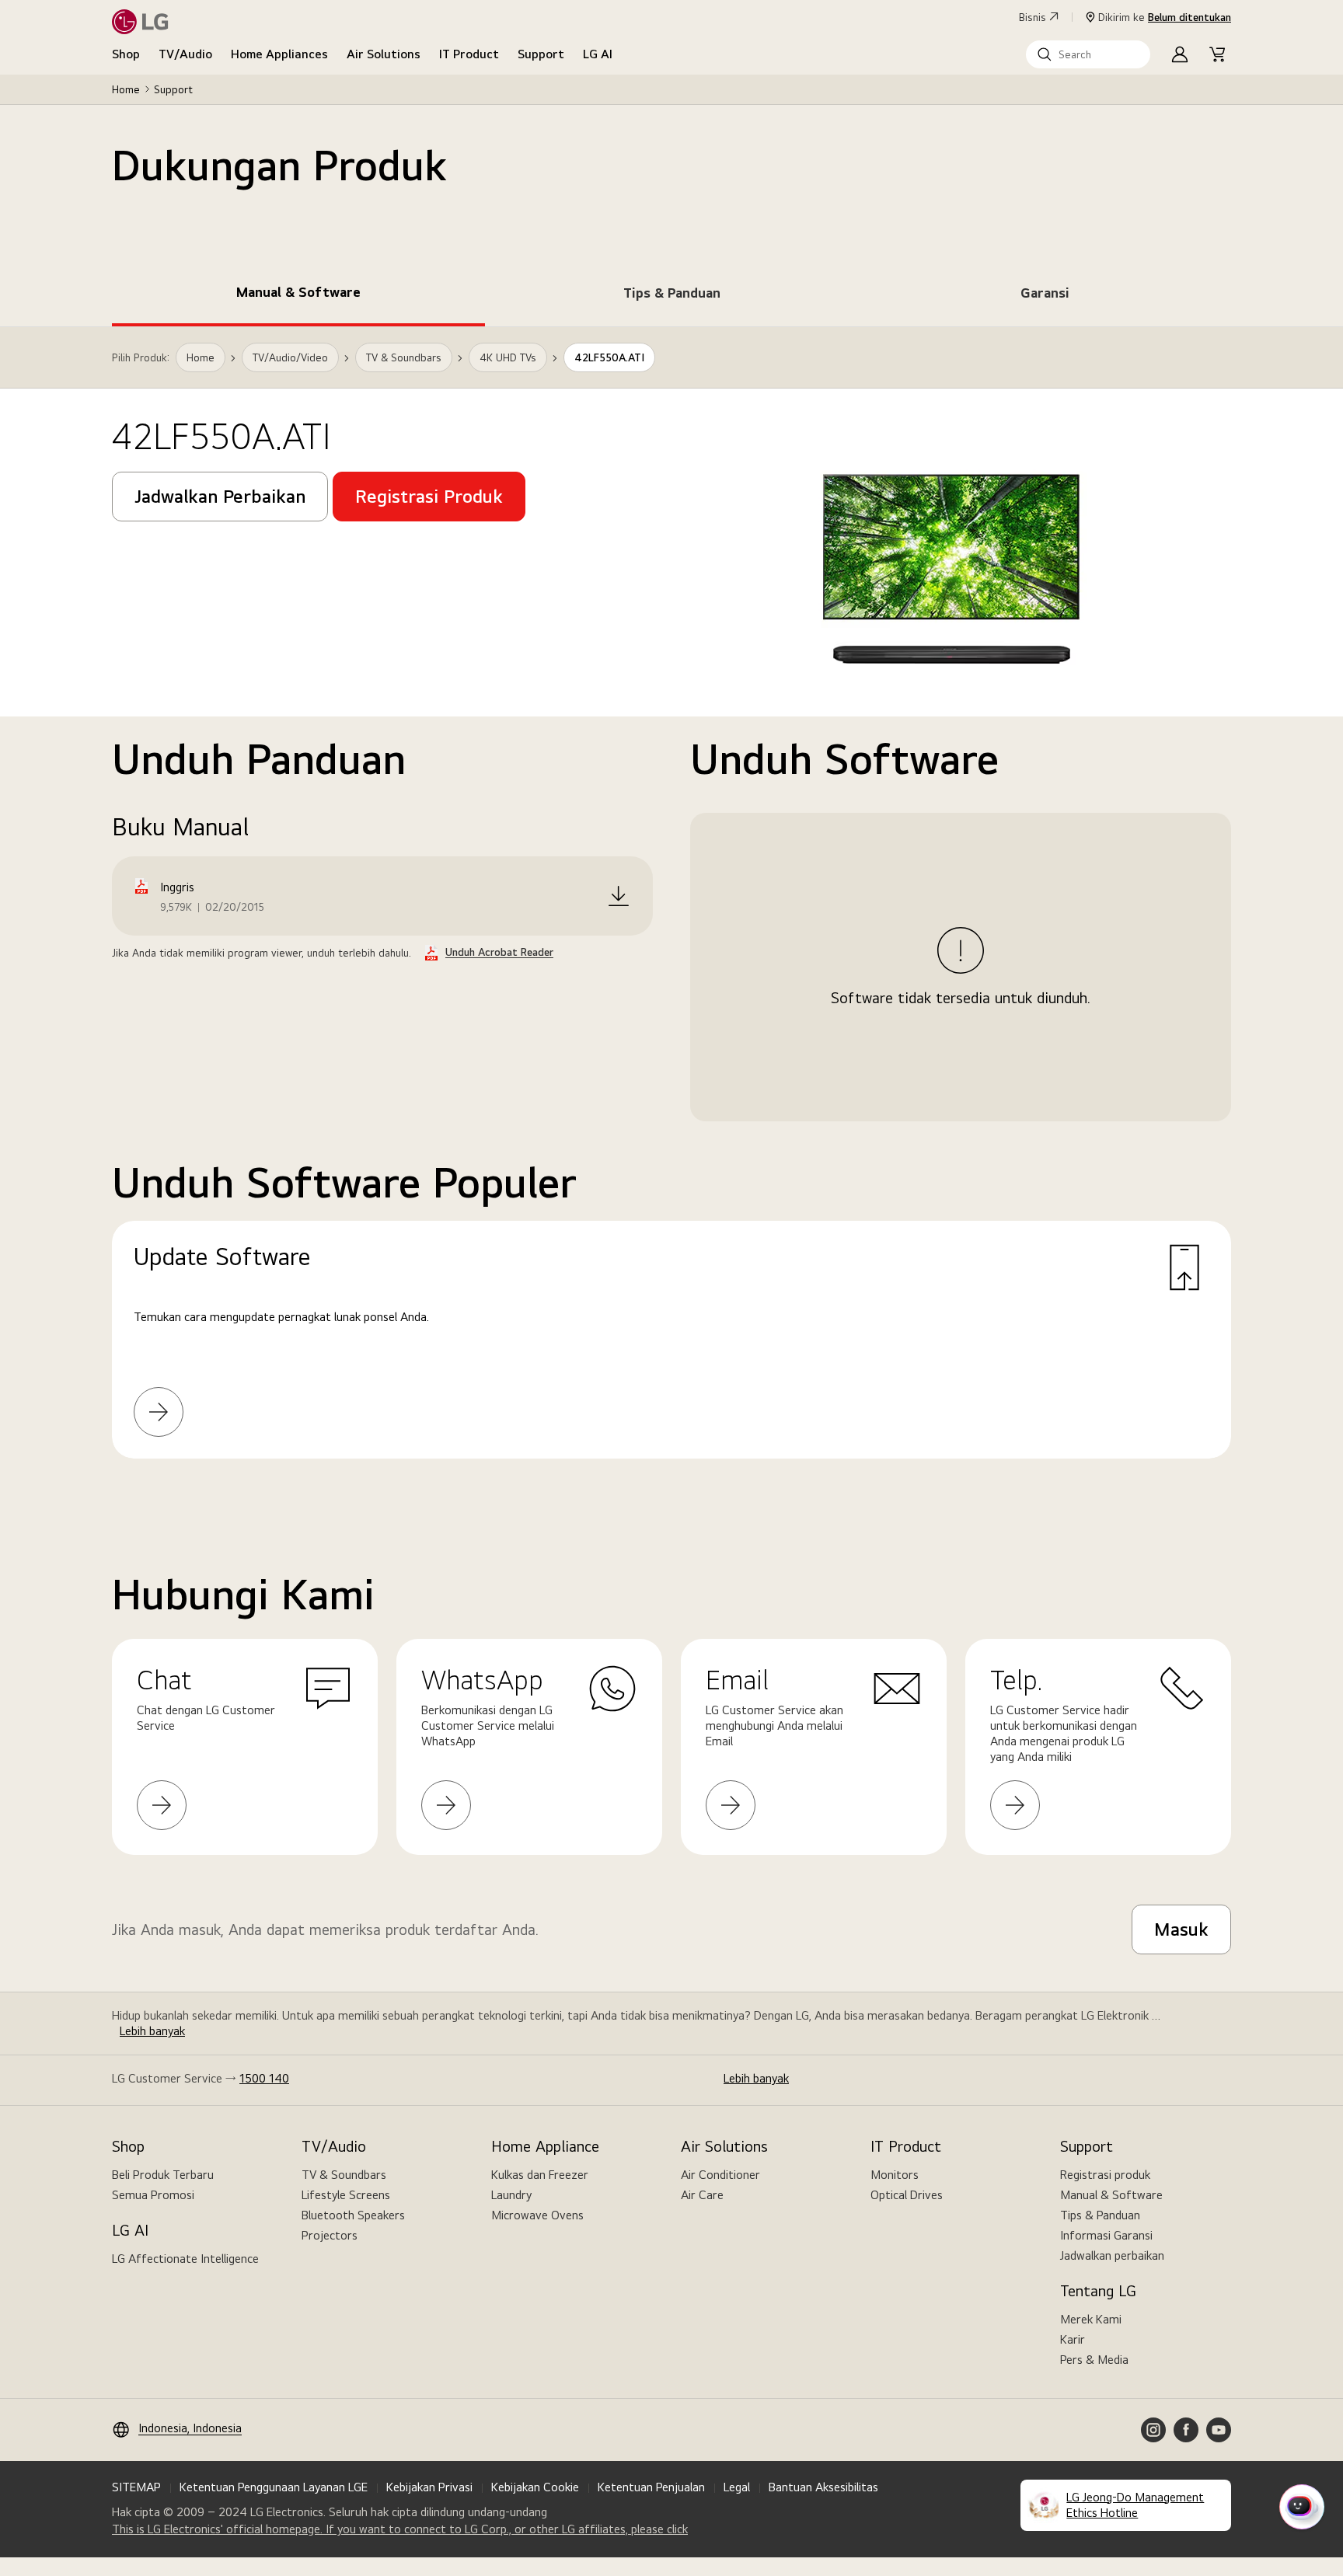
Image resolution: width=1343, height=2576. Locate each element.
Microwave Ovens (537, 2215)
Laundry (511, 2195)
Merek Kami (1091, 2319)
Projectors (330, 2235)
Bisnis (1033, 17)
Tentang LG (1098, 2291)
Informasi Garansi (1106, 2235)
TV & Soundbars (344, 2175)
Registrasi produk (1105, 2175)
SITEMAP (136, 2487)
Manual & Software (1111, 2195)
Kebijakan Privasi (429, 2487)
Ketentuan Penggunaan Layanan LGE (274, 2487)
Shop (126, 54)
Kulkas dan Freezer (540, 2175)
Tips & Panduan (1100, 2215)
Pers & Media (1094, 2360)
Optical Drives (907, 2195)
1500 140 (264, 2078)
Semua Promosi (153, 2195)
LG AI (598, 54)
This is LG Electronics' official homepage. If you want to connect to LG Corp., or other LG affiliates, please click (400, 2529)
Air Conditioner (720, 2175)
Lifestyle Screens (346, 2195)
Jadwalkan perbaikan (1112, 2255)
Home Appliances (279, 54)
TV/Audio (185, 54)
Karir (1073, 2339)
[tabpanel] (671, 912)
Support (541, 54)
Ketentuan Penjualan (651, 2487)
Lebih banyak (152, 2031)
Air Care (702, 2195)
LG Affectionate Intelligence (185, 2259)
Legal (737, 2487)
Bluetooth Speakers (353, 2215)
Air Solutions (384, 54)
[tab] (298, 295)
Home (126, 89)
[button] (1088, 54)
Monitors (895, 2175)
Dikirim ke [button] (1165, 17)
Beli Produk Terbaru (163, 2175)
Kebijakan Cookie (535, 2487)
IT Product (469, 54)
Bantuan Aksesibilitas (823, 2487)
